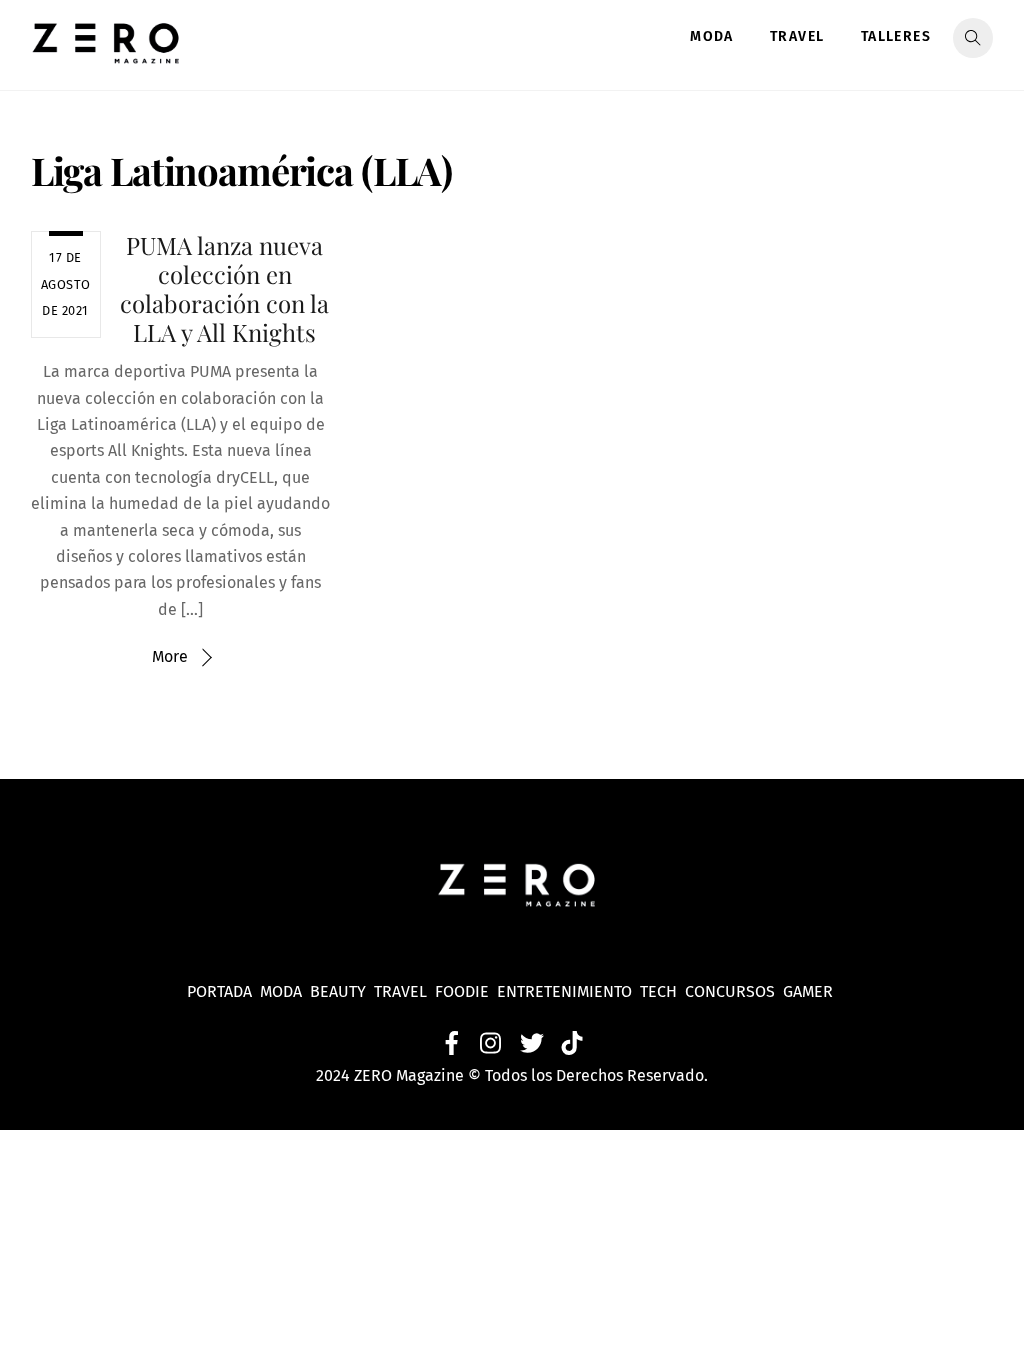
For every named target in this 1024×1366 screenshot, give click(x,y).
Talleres (896, 36)
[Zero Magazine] (106, 53)
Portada (219, 991)
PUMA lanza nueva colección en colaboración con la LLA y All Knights (224, 288)
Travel (797, 36)
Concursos (732, 991)
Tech (662, 991)
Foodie (462, 991)
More (170, 656)
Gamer (810, 991)
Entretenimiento (564, 991)
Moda (712, 36)
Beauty (342, 991)
